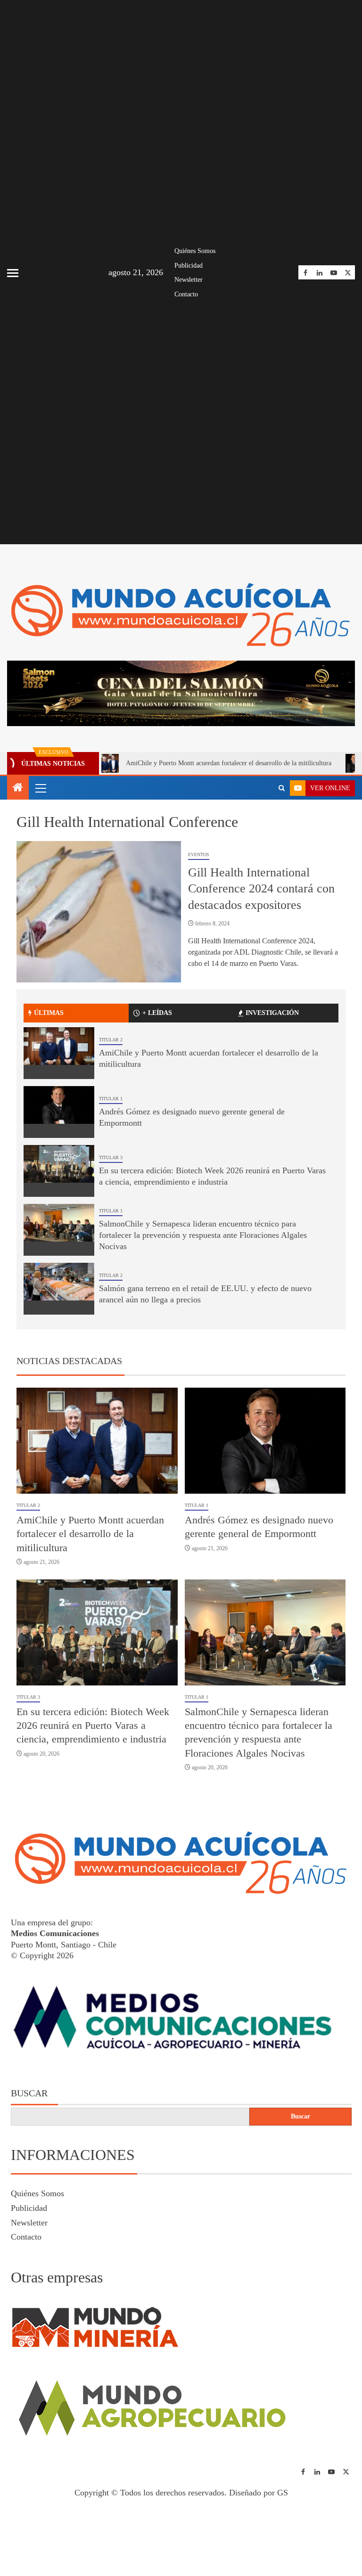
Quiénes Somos (195, 251)
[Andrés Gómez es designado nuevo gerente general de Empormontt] (59, 1116)
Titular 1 (111, 1102)
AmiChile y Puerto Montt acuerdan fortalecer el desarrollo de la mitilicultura (180, 767)
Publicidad (189, 266)
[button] (40, 792)
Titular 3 (111, 1161)
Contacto (186, 294)
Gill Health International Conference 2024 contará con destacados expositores (261, 892)
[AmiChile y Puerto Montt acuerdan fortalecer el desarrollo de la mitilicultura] (59, 1057)
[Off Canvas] (13, 273)
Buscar (29, 2097)
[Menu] (40, 792)
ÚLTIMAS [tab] (49, 1017)
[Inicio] (18, 792)
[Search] (282, 792)
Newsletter (189, 280)
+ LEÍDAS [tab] (157, 1017)
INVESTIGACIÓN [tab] (272, 1017)
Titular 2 (111, 1043)
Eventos (199, 858)
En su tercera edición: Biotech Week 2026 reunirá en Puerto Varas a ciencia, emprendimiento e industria (93, 1729)
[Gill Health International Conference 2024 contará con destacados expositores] (99, 916)
